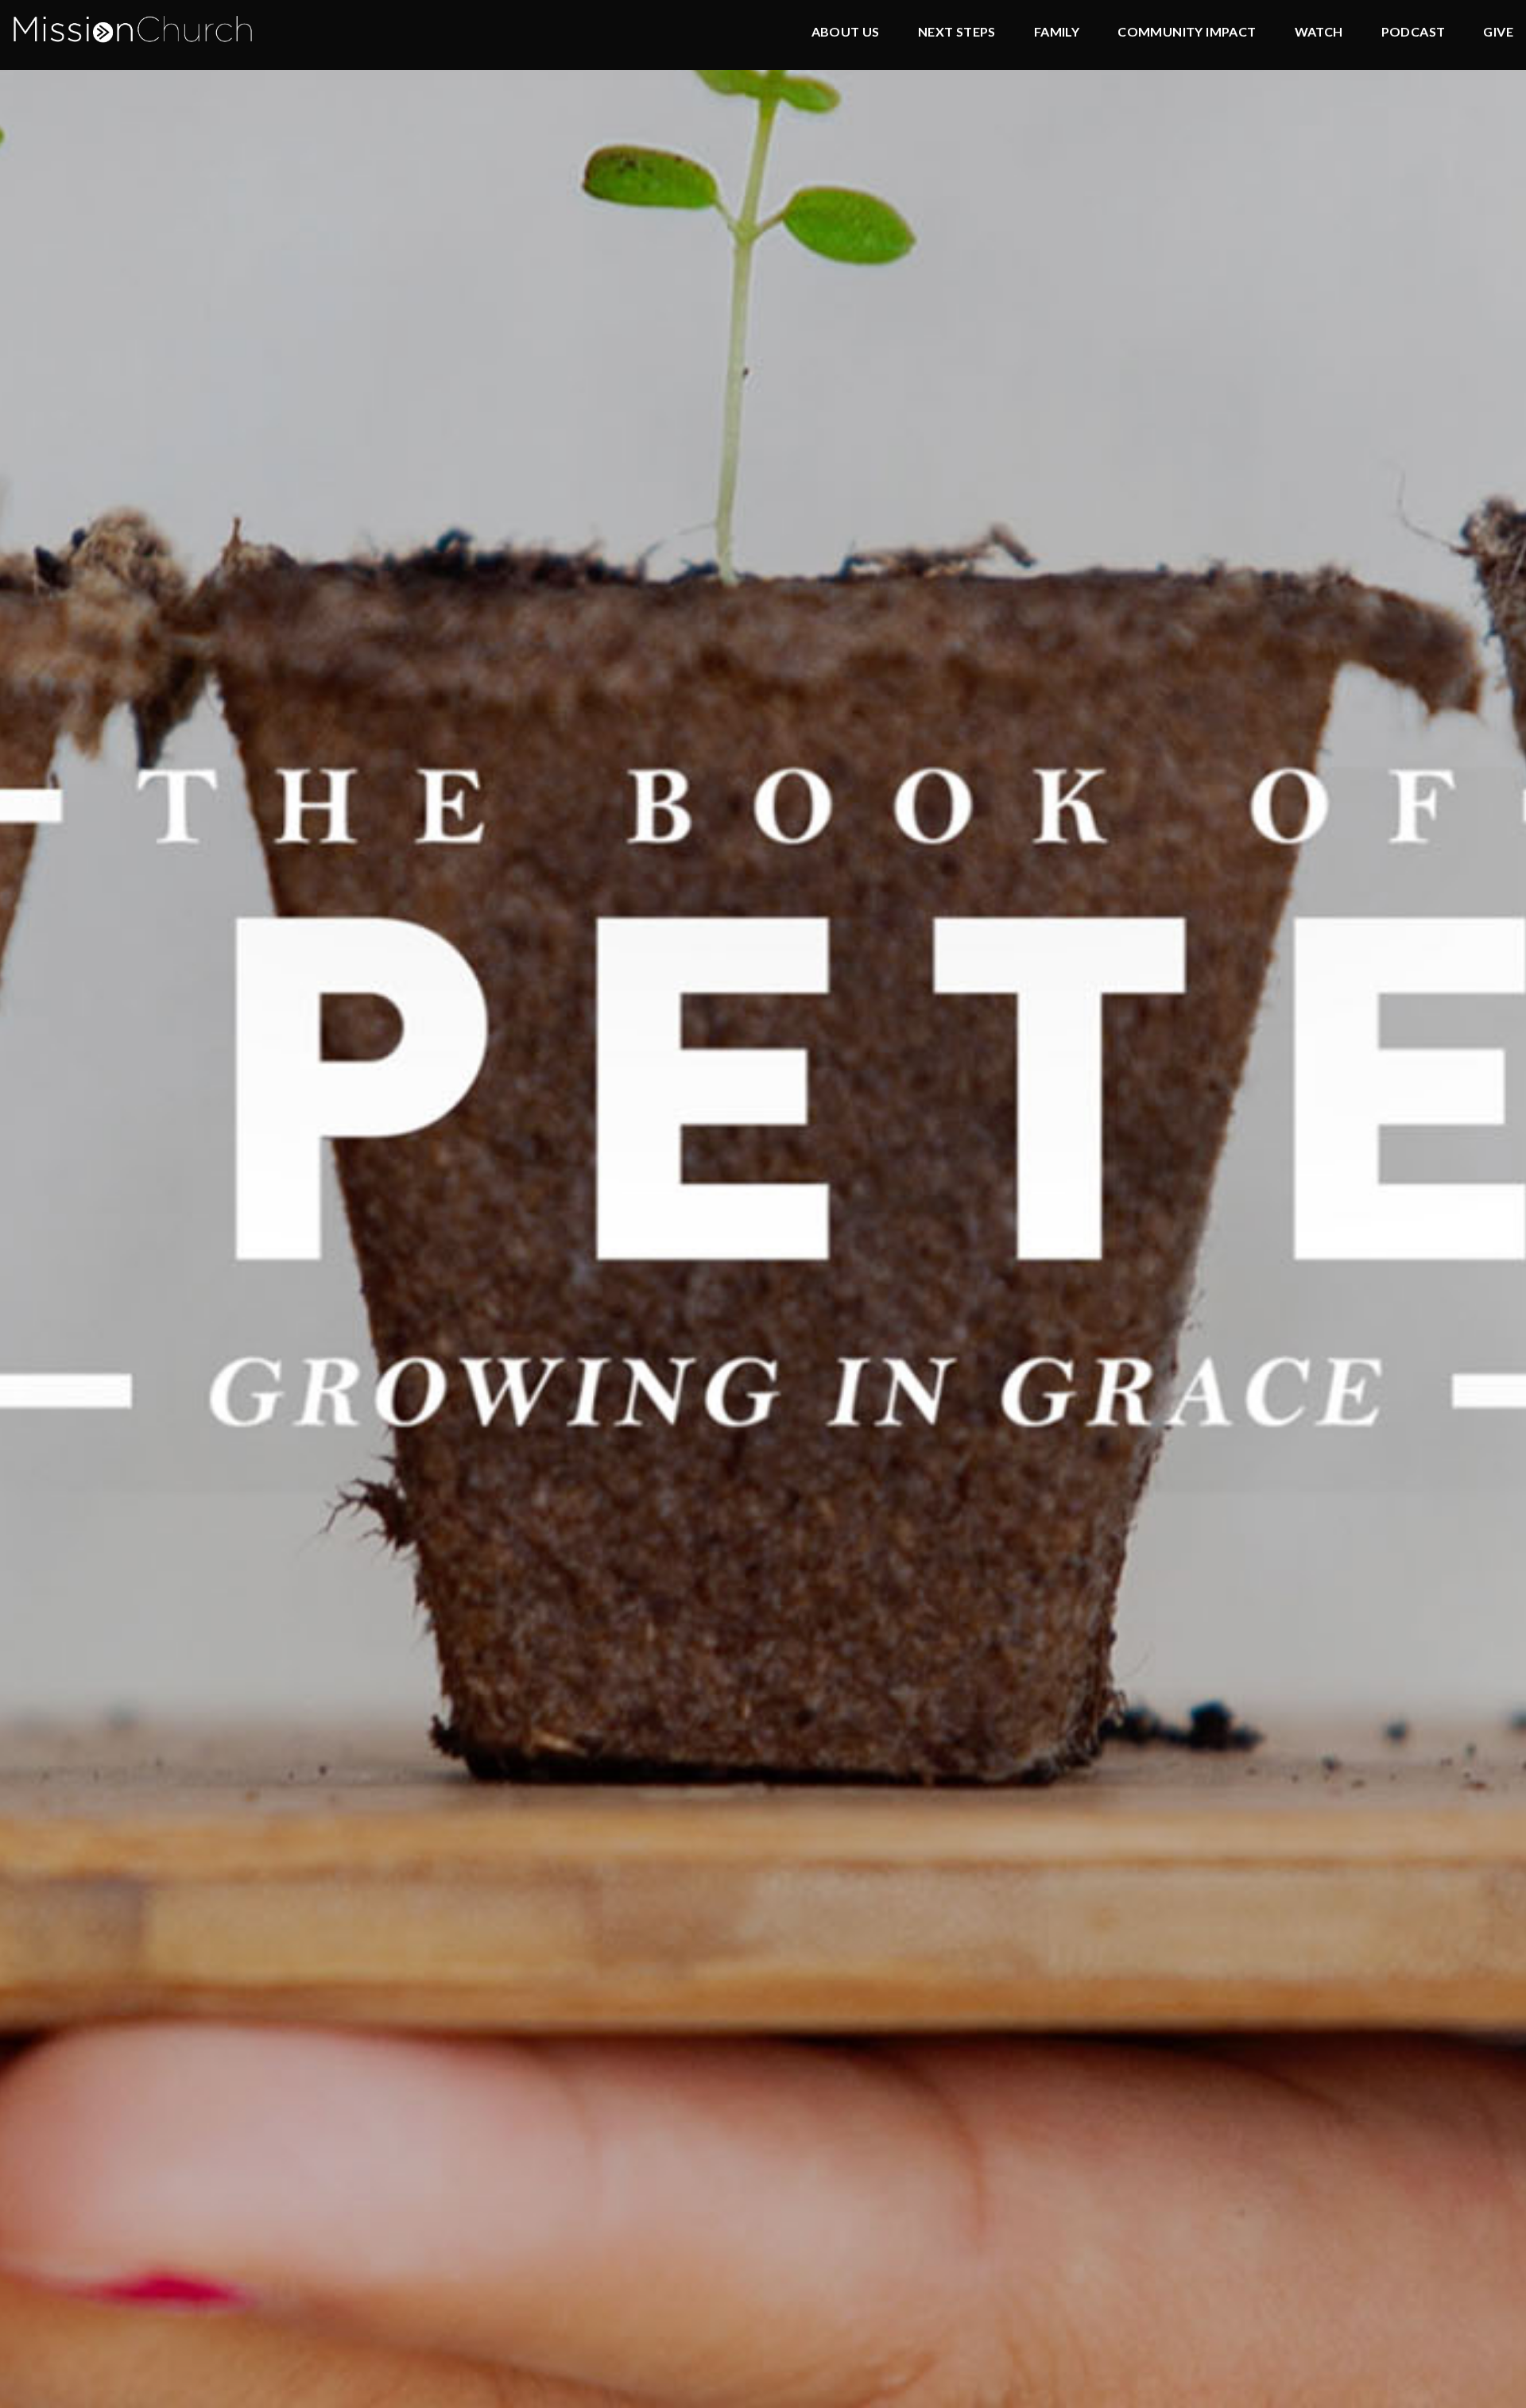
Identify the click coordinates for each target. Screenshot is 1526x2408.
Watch (1319, 32)
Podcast (1414, 32)
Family (1057, 32)
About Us (846, 32)
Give (1498, 32)
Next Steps (957, 32)
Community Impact (1187, 32)
